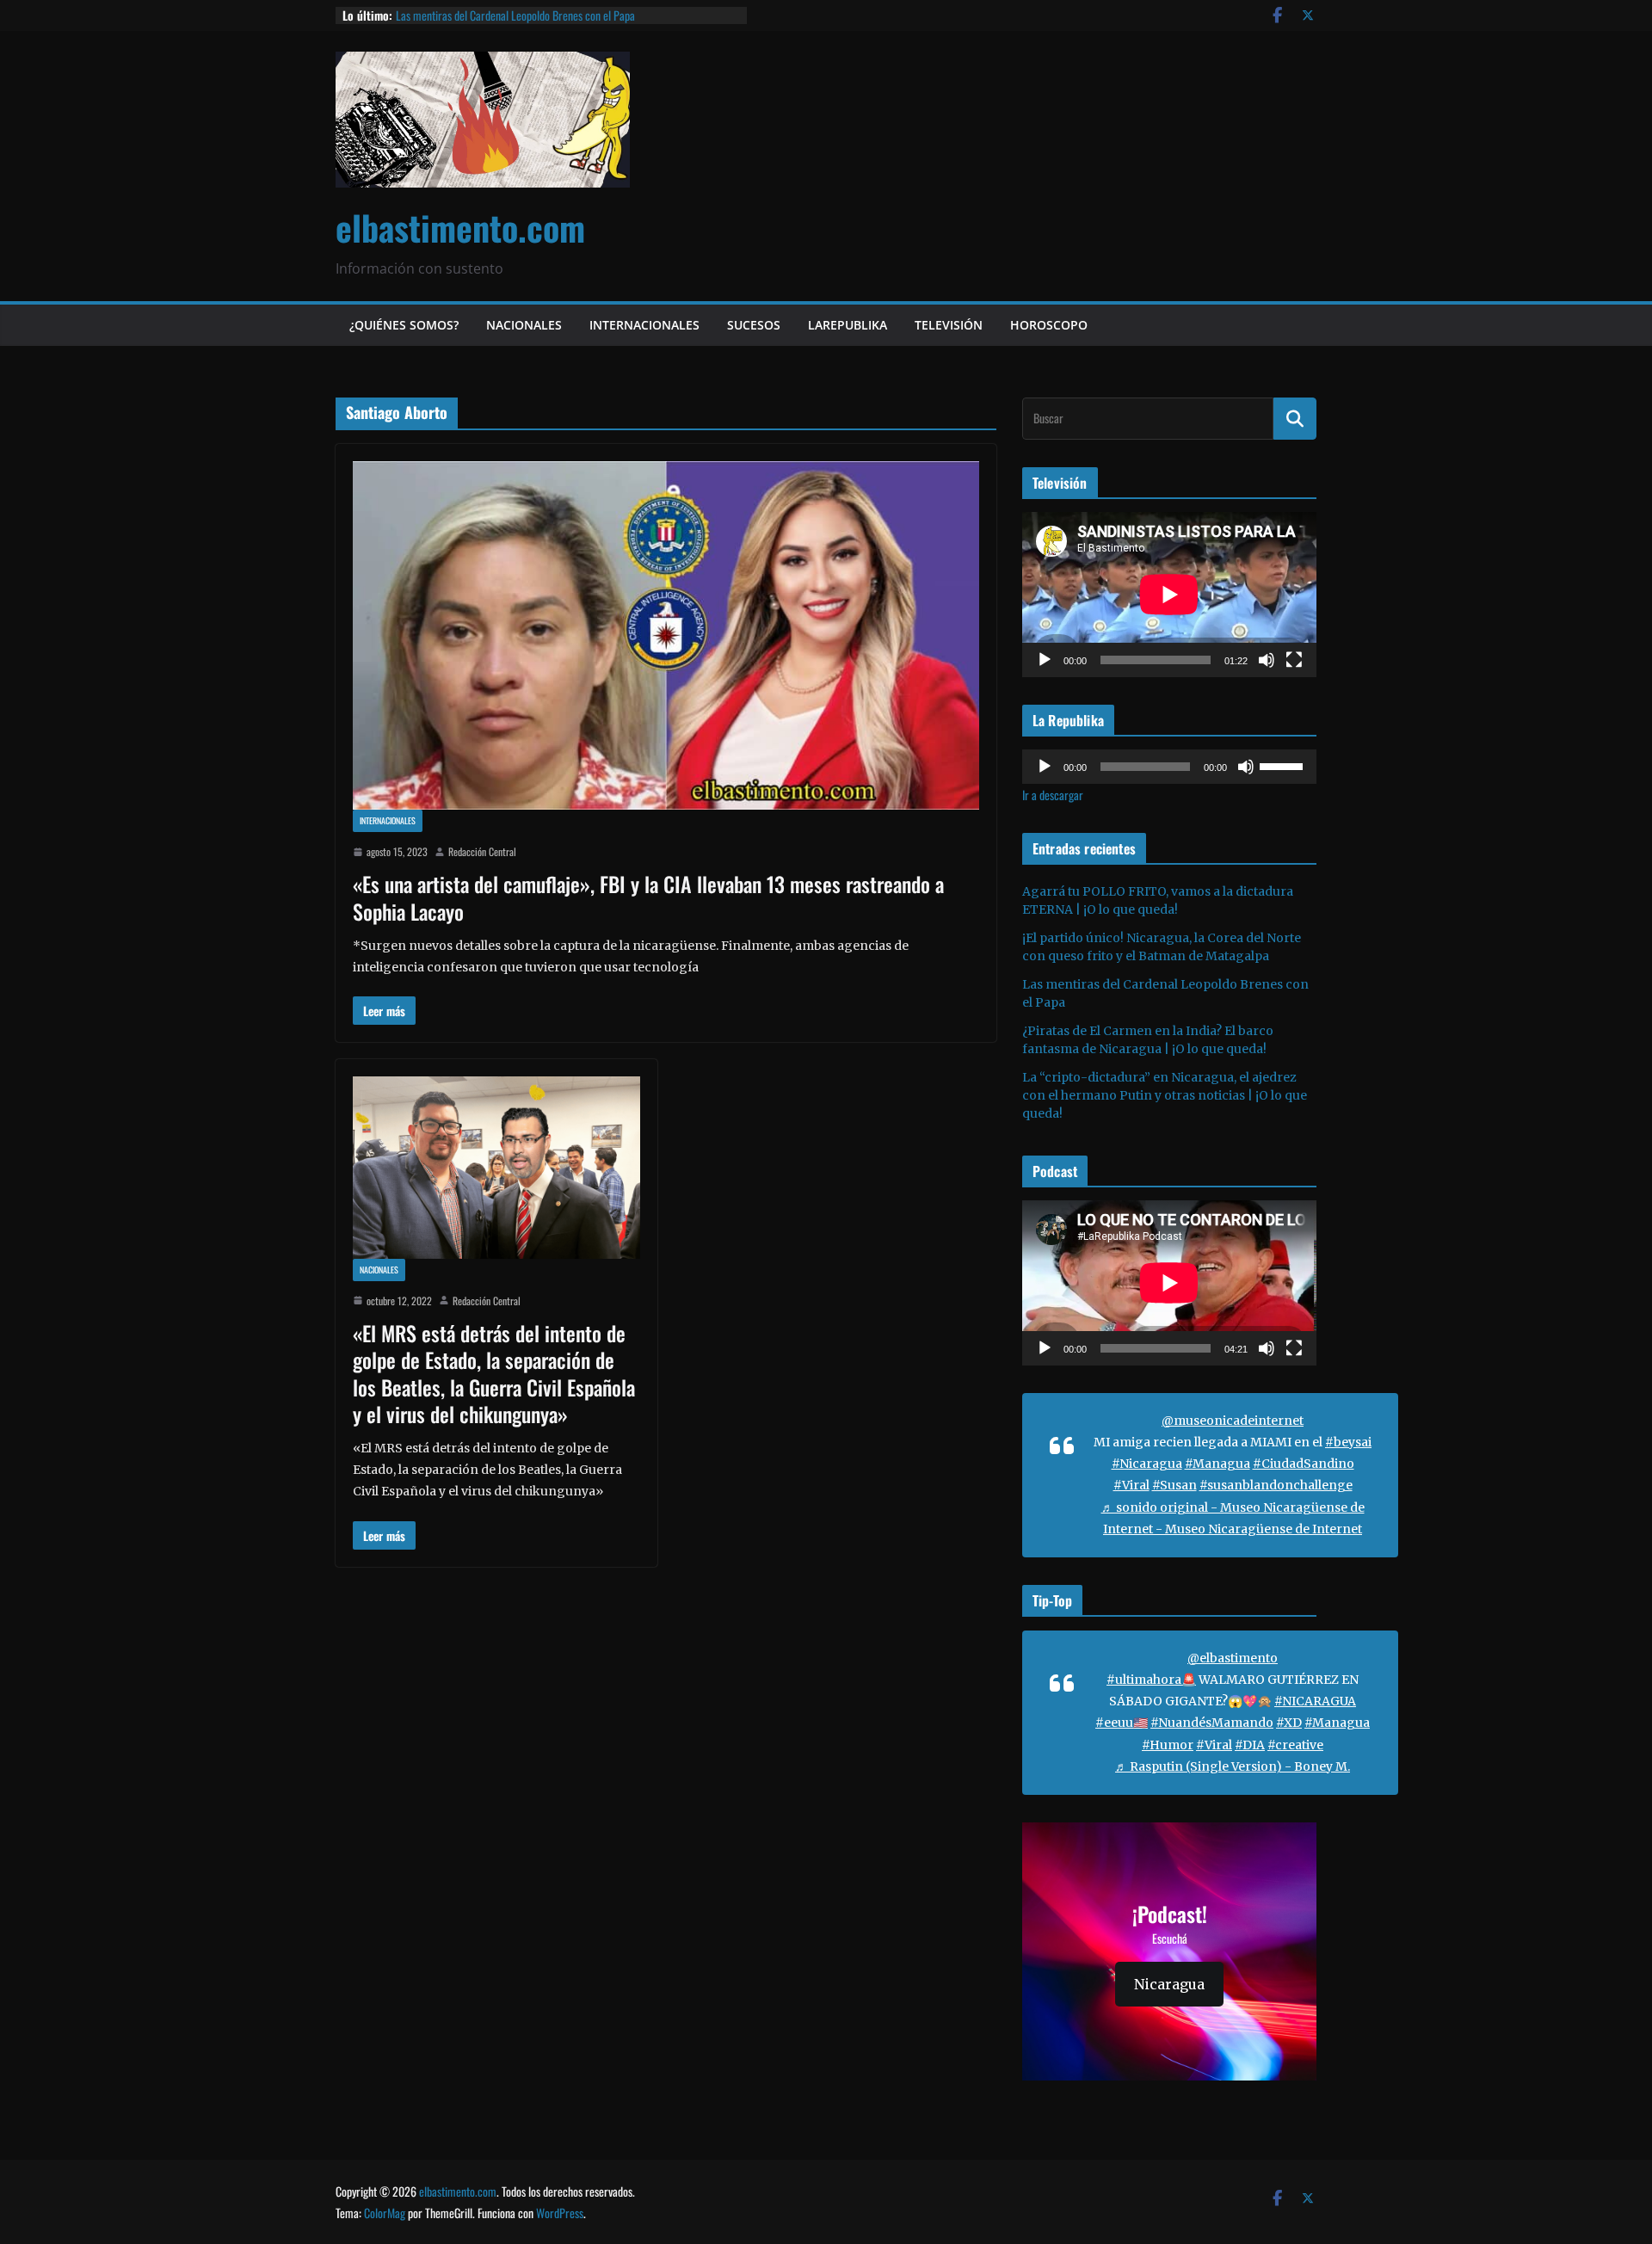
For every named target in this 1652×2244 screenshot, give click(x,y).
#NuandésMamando (1212, 1723)
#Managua (1217, 1464)
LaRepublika (848, 325)
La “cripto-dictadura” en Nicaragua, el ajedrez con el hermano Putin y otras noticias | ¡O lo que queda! (1165, 1095)
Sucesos (754, 325)
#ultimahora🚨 (1151, 1680)
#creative (1295, 1745)
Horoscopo (1049, 325)
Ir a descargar (1053, 795)
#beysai (1348, 1442)
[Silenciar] (1267, 660)
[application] (1169, 595)
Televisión (949, 325)
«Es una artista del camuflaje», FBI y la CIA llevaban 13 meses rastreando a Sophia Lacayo (648, 897)
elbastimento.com (460, 227)
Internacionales (644, 325)
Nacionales (524, 325)
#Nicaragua (1147, 1464)
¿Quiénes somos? (404, 325)
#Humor (1168, 1745)
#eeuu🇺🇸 (1122, 1723)
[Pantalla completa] (1294, 660)
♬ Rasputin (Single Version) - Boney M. (1233, 1766)
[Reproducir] (1045, 660)
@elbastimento (1233, 1658)
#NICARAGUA (1315, 1701)
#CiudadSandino (1304, 1464)
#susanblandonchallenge (1276, 1485)
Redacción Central (482, 851)
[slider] (1284, 765)
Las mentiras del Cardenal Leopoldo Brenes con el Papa (515, 15)
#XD (1289, 1723)
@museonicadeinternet (1233, 1421)
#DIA (1250, 1745)
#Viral (1131, 1485)
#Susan (1174, 1485)
